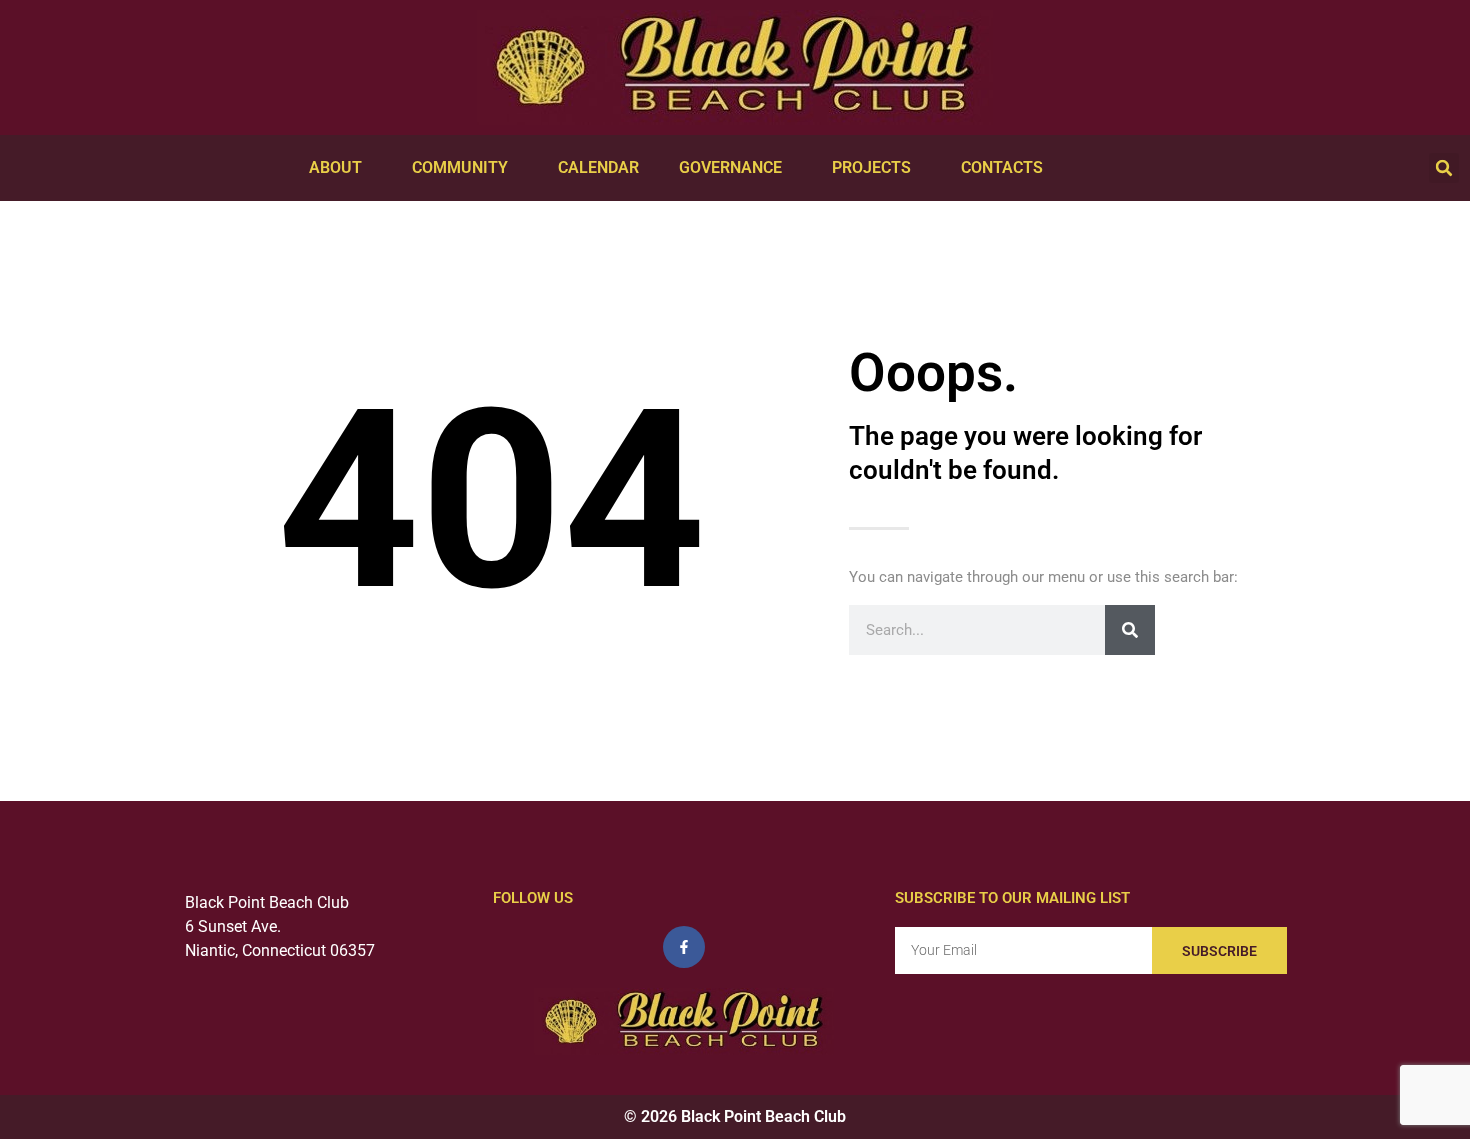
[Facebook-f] (684, 947)
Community (460, 167)
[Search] (1130, 630)
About (335, 167)
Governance (730, 167)
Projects (871, 167)
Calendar (598, 167)
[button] (1444, 168)
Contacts (1002, 167)
